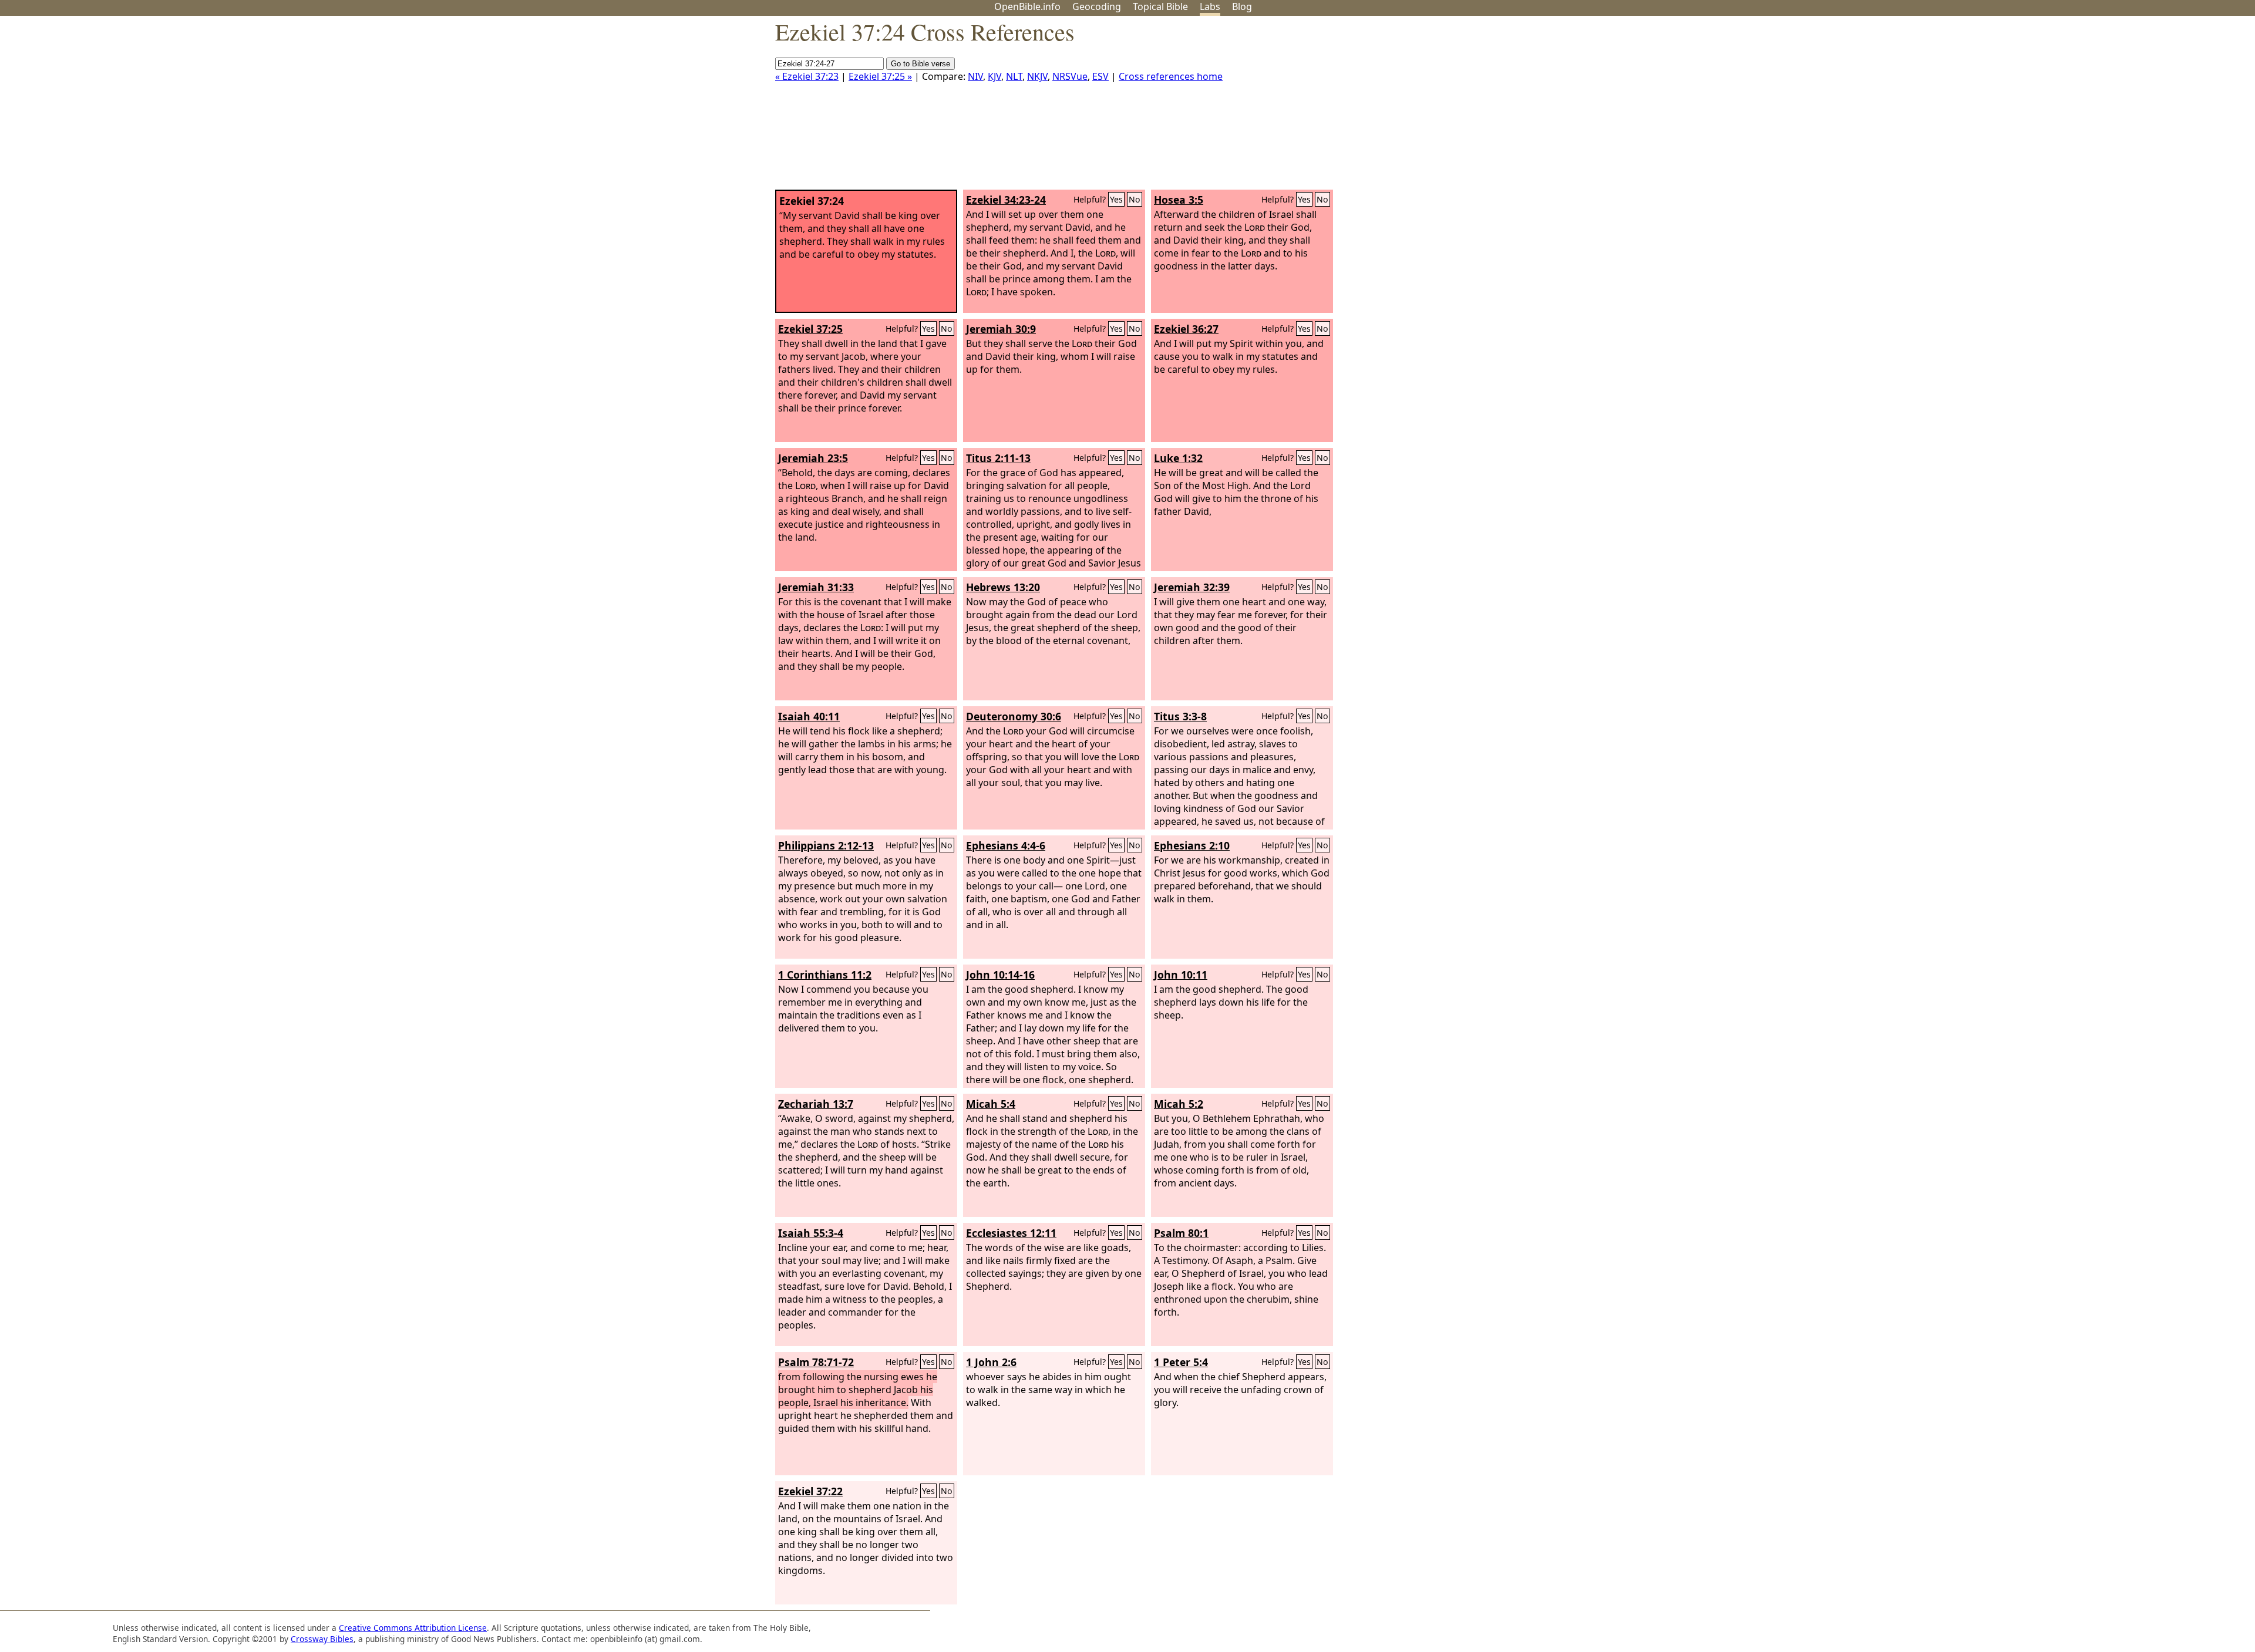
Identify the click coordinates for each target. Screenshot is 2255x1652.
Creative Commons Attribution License (413, 1628)
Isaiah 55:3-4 (811, 1233)
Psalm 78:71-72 (816, 1362)
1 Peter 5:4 (1181, 1362)
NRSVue (1070, 76)
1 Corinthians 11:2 (825, 975)
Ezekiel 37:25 (810, 329)
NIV (975, 76)
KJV (994, 76)
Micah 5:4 (991, 1104)
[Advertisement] (2136, 107)
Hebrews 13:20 (1003, 587)
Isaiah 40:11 (809, 716)
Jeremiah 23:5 (813, 458)
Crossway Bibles (322, 1639)
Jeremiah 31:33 (816, 587)
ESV (1100, 76)
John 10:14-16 (1000, 975)
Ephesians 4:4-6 (1006, 845)
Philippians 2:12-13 (826, 845)
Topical (1160, 6)
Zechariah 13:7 (816, 1104)
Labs (1210, 6)
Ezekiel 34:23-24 (1006, 200)
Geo (1097, 6)
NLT (1014, 76)
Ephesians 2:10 (1192, 845)
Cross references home (1171, 76)
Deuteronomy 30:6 (1014, 716)
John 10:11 (1181, 975)
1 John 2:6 (991, 1362)
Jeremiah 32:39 (1192, 587)
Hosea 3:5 (1179, 200)
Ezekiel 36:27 (1186, 329)
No (1135, 199)
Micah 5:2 (1179, 1104)
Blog (1242, 6)
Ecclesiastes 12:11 (1011, 1233)
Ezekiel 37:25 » (880, 76)
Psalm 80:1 (1181, 1233)
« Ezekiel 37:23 (807, 76)
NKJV (1037, 76)
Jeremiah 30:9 (1001, 329)
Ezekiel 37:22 (810, 1491)
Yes (1116, 199)
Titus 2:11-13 (998, 458)
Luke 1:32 (1178, 458)
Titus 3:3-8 (1180, 716)
